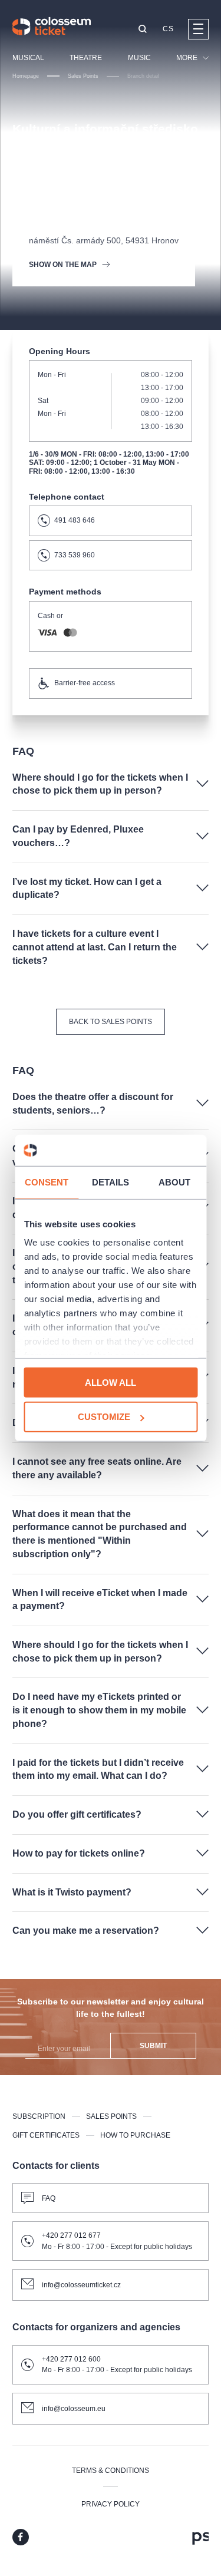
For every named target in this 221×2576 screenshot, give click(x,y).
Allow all (111, 1382)
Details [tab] (111, 1182)
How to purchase (135, 2135)
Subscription (39, 2116)
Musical (28, 58)
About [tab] (175, 1182)
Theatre (86, 58)
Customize (104, 1417)
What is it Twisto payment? (72, 1892)
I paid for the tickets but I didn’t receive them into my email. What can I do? (98, 1769)
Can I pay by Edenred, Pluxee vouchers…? (78, 836)
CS (168, 29)
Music (139, 58)
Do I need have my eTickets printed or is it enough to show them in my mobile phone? (99, 1710)
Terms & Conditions (111, 2471)
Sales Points (83, 76)
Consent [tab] (47, 1182)
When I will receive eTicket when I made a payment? (100, 1600)
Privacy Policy (111, 2504)
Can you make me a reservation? (86, 1931)
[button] (143, 30)
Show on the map (63, 265)
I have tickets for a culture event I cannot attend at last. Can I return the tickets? (95, 947)
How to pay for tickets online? (79, 1853)
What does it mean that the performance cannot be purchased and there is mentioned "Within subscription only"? (100, 1534)
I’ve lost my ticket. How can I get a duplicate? (87, 889)
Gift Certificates (46, 2135)
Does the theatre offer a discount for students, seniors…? (93, 1104)
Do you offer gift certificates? (77, 1814)
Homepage (26, 76)
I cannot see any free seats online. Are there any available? (97, 1468)
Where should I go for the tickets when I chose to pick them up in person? (100, 784)
